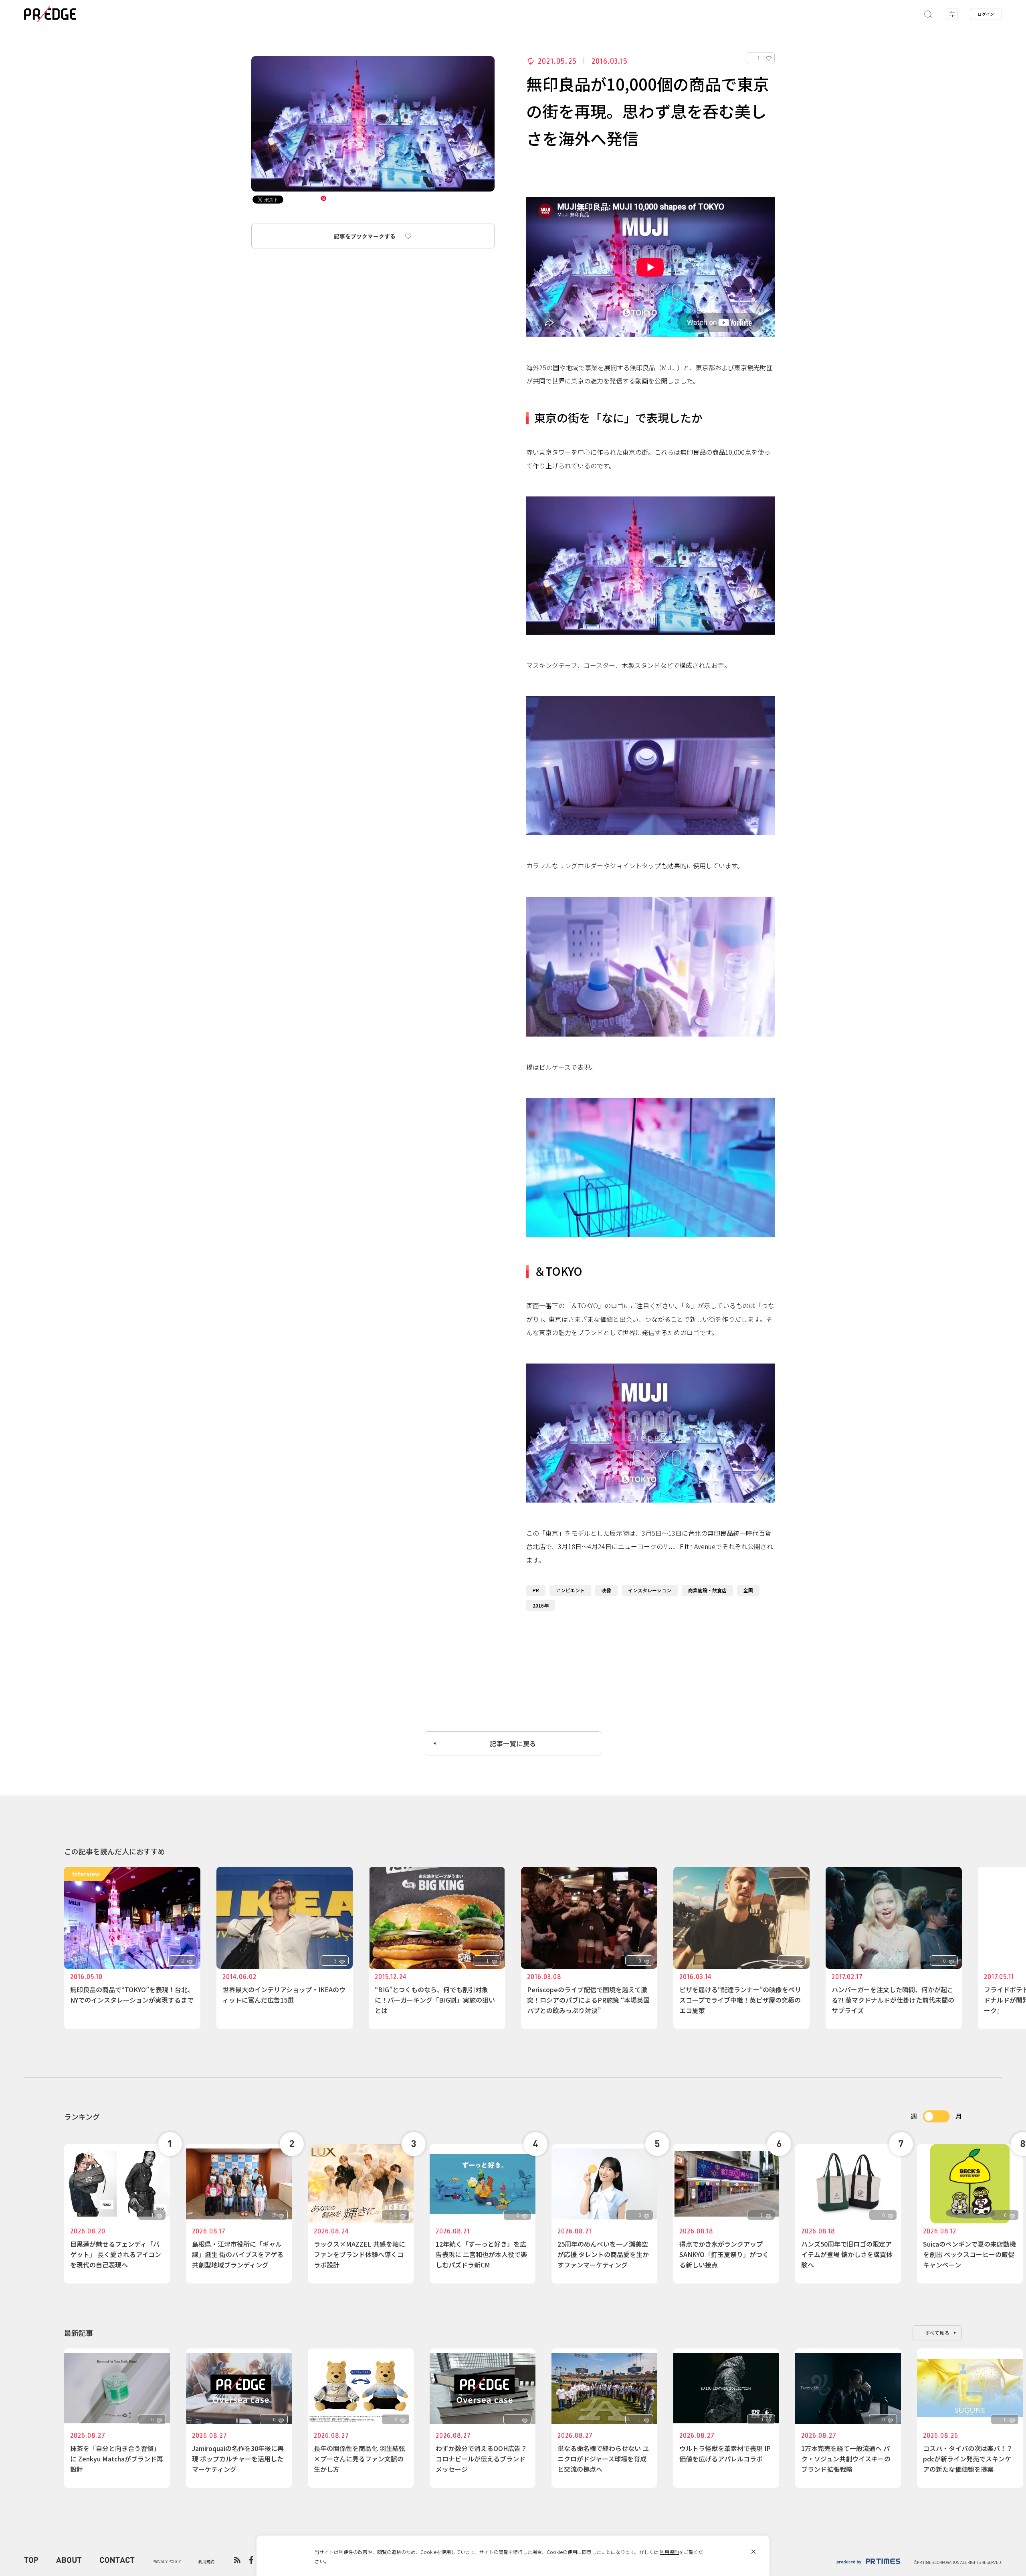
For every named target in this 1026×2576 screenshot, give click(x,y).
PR (536, 1590)
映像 (606, 1590)
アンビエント (570, 1590)
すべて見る (937, 2333)
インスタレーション (650, 1590)
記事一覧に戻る (513, 1743)
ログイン (986, 14)
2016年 (541, 1605)
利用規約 (669, 2552)
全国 (748, 1590)
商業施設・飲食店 (707, 1590)
